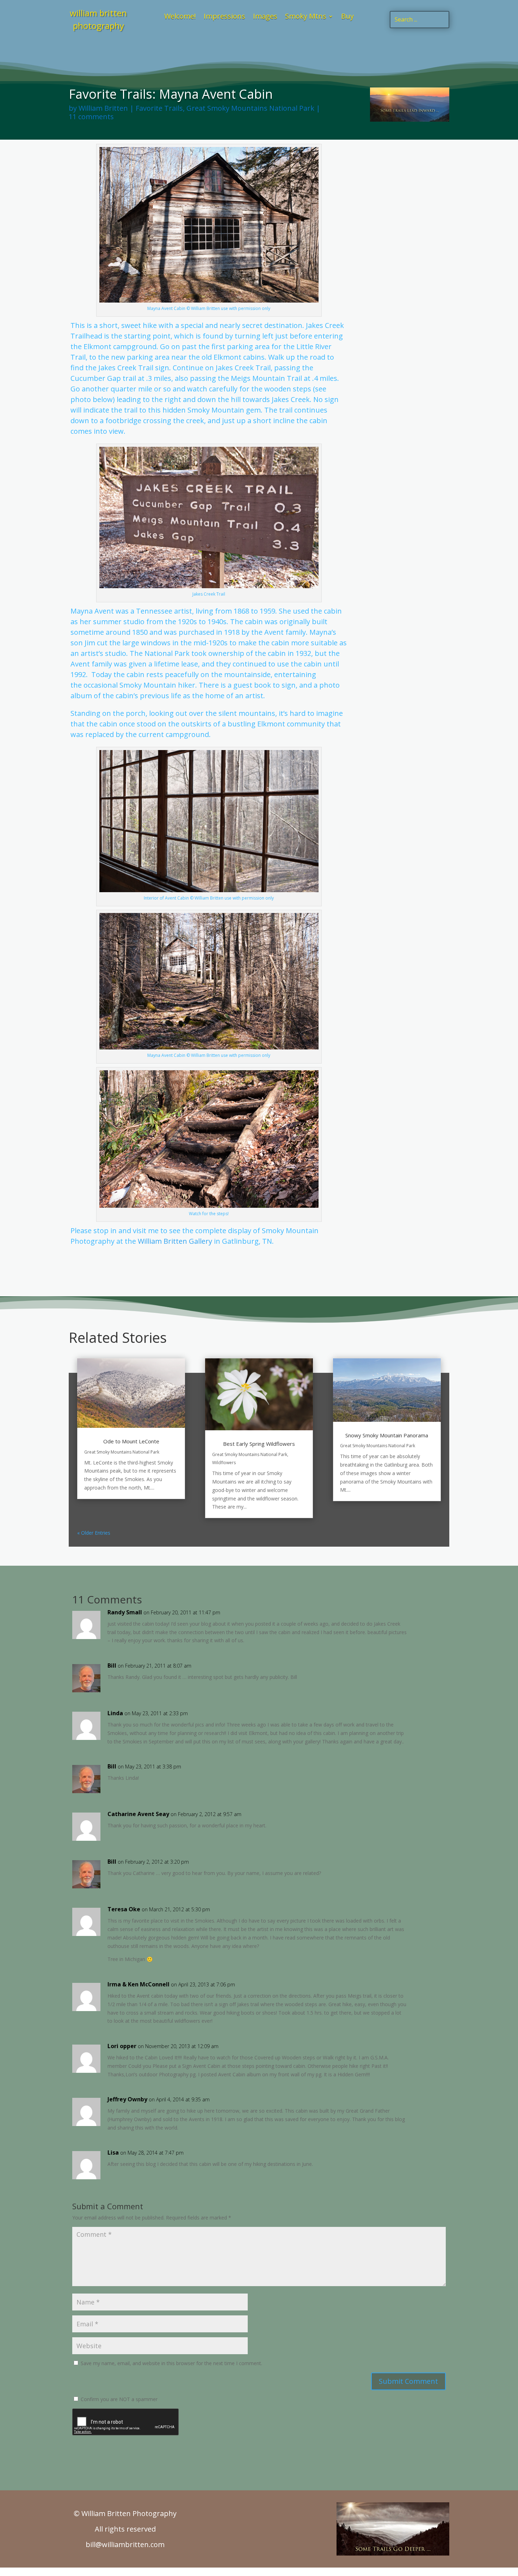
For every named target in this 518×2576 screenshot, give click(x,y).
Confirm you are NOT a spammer (118, 2399)
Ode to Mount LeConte (131, 1441)
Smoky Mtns (306, 17)
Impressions (224, 17)
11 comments (91, 117)
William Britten (103, 108)
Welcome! (180, 17)
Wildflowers (224, 1463)
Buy (347, 17)
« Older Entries (94, 1533)
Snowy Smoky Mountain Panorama (387, 1435)
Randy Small (125, 1612)
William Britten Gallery (175, 1241)
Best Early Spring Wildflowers (259, 1444)
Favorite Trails (159, 108)
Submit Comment (408, 2381)
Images (265, 17)
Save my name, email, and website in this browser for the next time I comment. (171, 2363)
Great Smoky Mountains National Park (250, 108)
